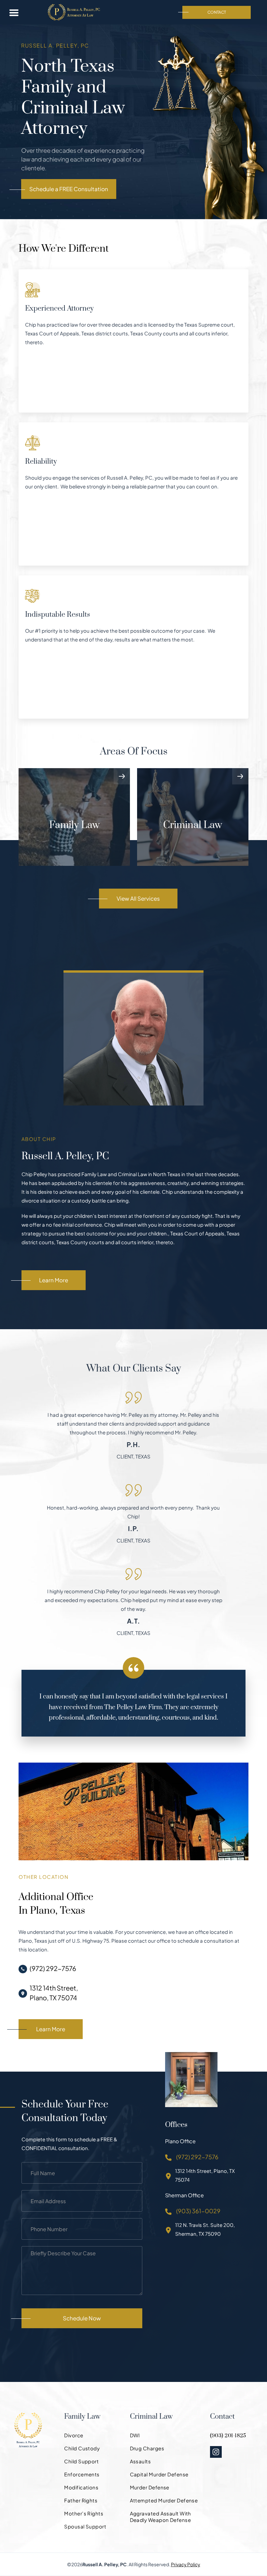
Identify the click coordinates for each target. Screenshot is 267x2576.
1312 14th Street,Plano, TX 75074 (54, 1993)
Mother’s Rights (84, 2513)
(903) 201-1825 (228, 2436)
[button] (14, 12)
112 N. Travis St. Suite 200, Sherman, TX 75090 (205, 2229)
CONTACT (217, 12)
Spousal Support (85, 2526)
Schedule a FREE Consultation (69, 189)
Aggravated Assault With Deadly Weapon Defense (161, 2517)
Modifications (81, 2487)
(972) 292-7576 (53, 1968)
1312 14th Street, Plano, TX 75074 (205, 2175)
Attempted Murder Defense (164, 2500)
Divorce (74, 2435)
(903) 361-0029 (198, 2211)
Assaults (141, 2461)
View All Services (138, 898)
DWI (135, 2435)
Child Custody (82, 2448)
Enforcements (82, 2474)
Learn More (54, 1280)
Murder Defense (150, 2487)
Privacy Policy (186, 2564)
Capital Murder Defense (159, 2474)
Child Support (81, 2461)
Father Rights (81, 2500)
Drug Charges (147, 2448)
